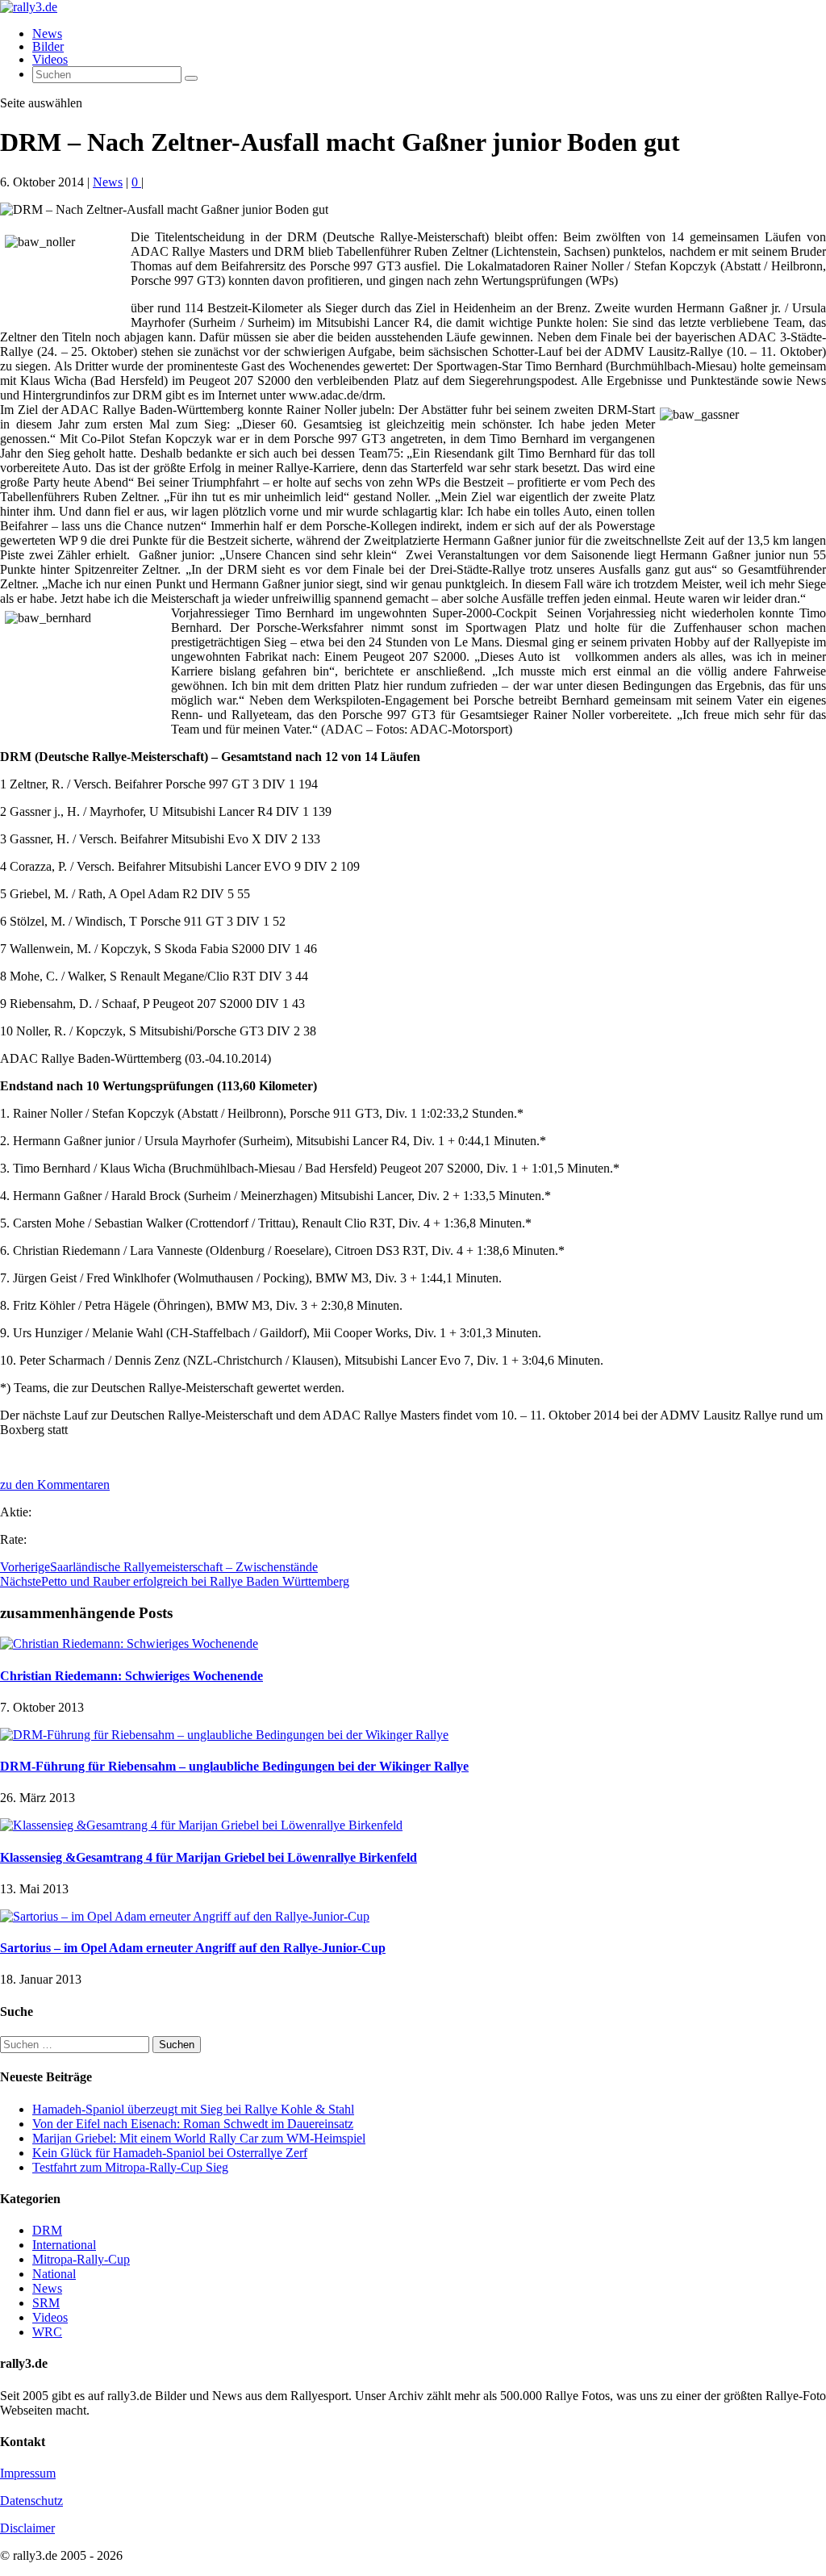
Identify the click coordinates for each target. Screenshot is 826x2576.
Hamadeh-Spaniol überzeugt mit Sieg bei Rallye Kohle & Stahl (193, 2109)
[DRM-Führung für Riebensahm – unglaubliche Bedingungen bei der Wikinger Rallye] (224, 1735)
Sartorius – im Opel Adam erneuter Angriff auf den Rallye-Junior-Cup (193, 1948)
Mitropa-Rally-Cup (81, 2259)
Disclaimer (27, 2528)
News (47, 33)
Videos (50, 59)
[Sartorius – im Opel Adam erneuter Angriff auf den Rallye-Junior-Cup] (185, 1916)
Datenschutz (31, 2501)
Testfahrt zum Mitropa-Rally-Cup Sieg (130, 2167)
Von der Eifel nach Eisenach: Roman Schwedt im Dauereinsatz (193, 2124)
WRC (47, 2332)
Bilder (48, 46)
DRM (47, 2230)
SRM (46, 2303)
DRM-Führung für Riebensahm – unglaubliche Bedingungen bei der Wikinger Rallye (234, 1766)
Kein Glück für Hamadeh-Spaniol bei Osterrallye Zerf (170, 2153)
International (64, 2245)
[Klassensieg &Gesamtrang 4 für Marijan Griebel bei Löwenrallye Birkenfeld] (201, 1825)
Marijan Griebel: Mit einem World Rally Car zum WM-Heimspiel (199, 2138)
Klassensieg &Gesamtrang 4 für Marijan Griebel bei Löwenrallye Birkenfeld (209, 1857)
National (54, 2274)
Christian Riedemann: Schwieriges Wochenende (131, 1676)
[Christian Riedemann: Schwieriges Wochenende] (129, 1643)
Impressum (28, 2473)
